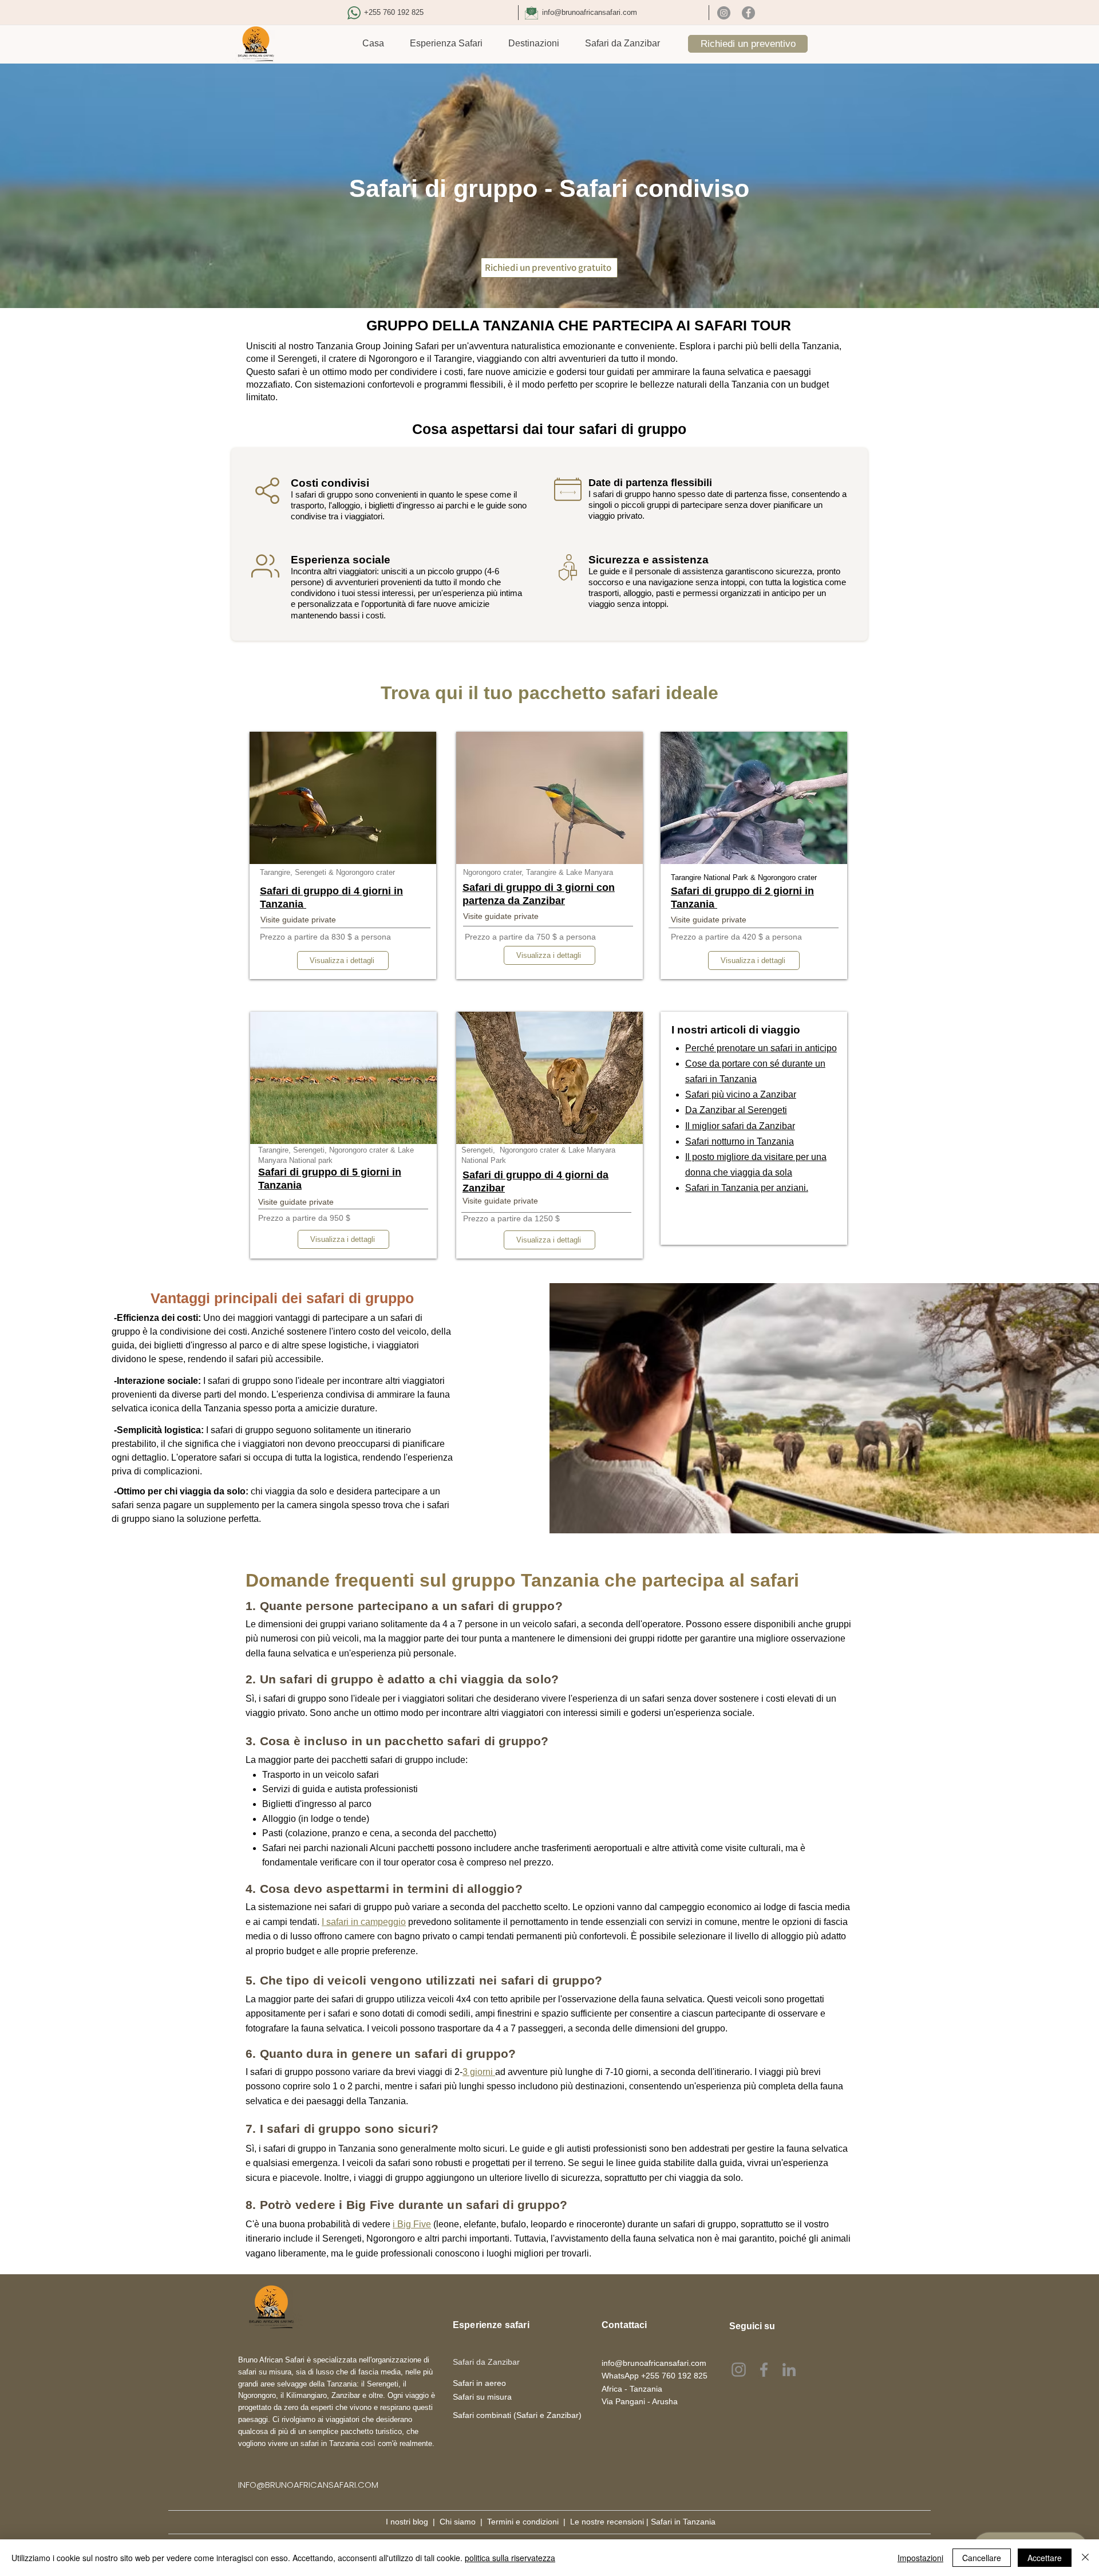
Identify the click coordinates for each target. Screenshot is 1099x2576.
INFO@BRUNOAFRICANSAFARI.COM (308, 2485)
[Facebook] (748, 13)
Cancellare (982, 2558)
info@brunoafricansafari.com (590, 12)
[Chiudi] (1085, 2558)
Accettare (1045, 2558)
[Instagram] (724, 13)
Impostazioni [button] (920, 2558)
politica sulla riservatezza (510, 2558)
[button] (446, 44)
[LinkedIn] (789, 2370)
